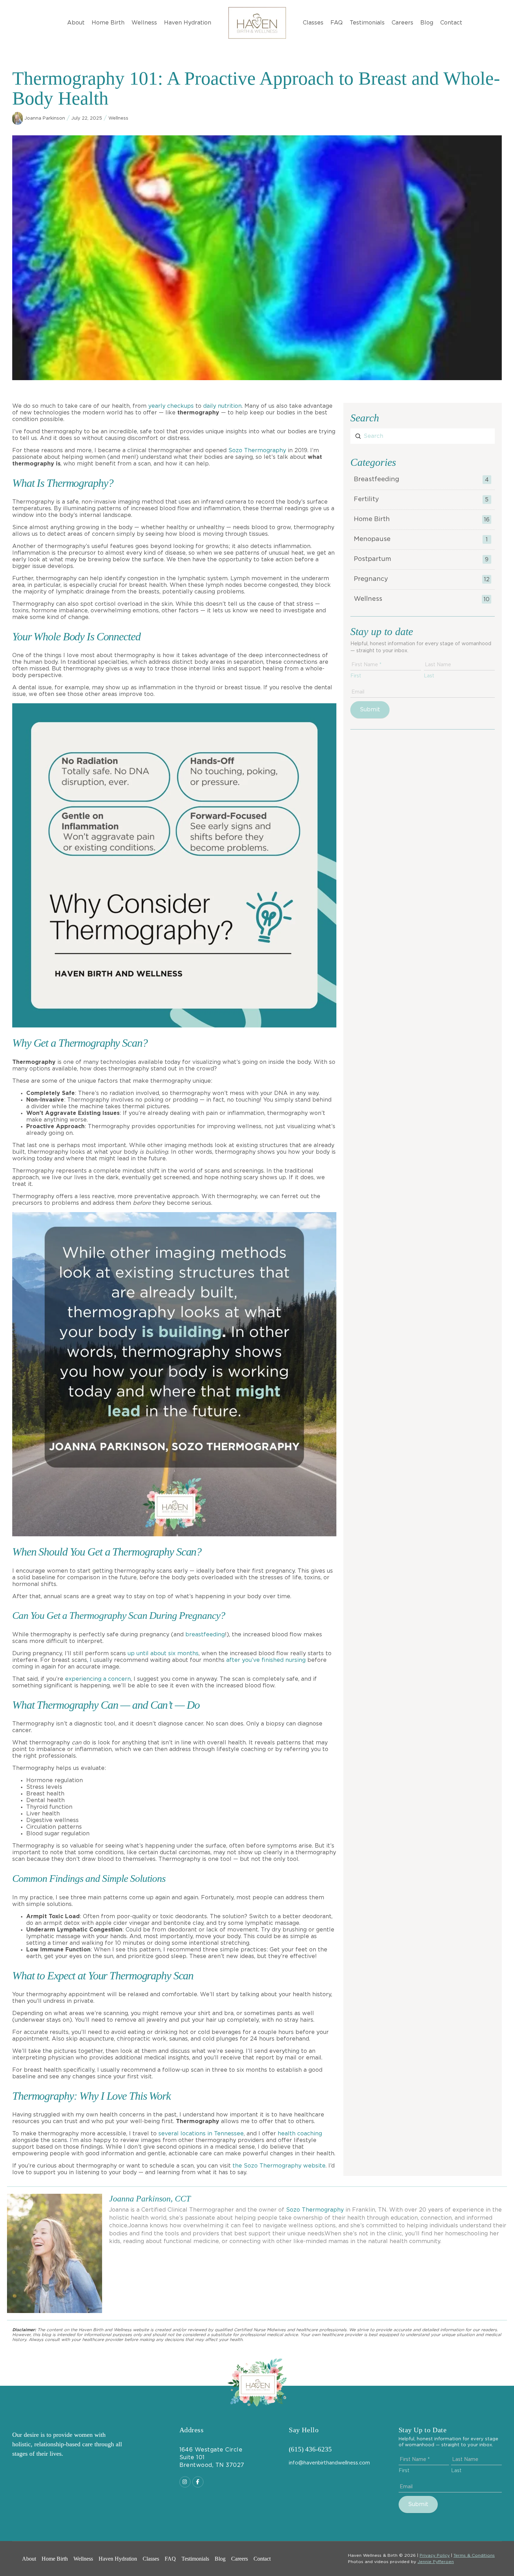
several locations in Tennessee (201, 2134)
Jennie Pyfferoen (436, 2562)
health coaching (300, 2134)
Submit (370, 710)
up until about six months (163, 1653)
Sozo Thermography (257, 450)
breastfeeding (205, 1635)
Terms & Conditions (474, 2555)
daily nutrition (222, 406)
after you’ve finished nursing (266, 1660)
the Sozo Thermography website (279, 2166)
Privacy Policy (435, 2555)
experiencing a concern (98, 1679)
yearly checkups (171, 406)
